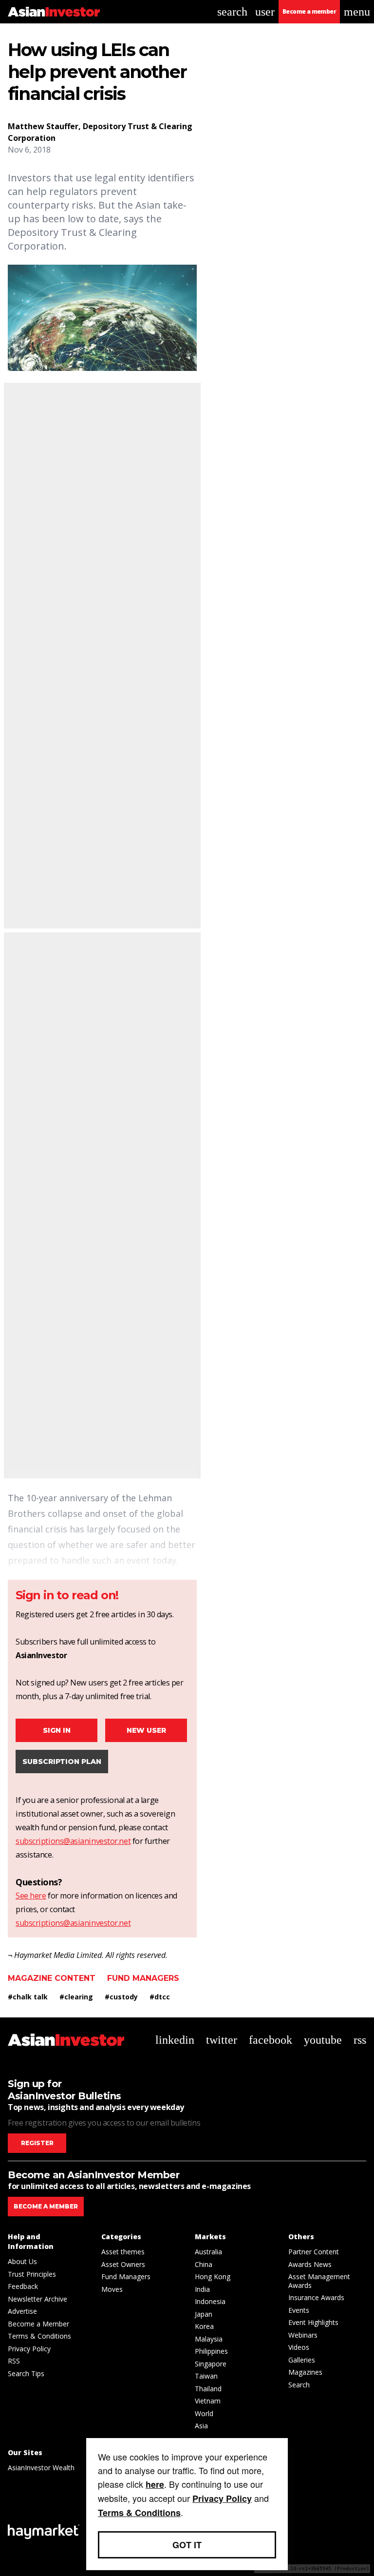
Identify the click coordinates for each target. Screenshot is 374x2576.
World (204, 2413)
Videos (299, 2347)
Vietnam (208, 2401)
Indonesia (210, 2301)
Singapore (211, 2364)
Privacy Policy (29, 2349)
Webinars (303, 2335)
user (265, 12)
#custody (121, 1997)
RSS (14, 2361)
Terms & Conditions (39, 2336)
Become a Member (38, 2324)
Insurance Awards (316, 2297)
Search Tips (26, 2373)
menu (357, 12)
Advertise (22, 2311)
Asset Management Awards (319, 2281)
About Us (22, 2261)
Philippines (211, 2351)
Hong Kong (213, 2276)
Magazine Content (52, 1978)
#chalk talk (28, 1997)
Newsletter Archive (37, 2299)
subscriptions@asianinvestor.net (73, 1841)
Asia (201, 2426)
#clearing (76, 1997)
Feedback (23, 2286)
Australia (208, 2252)
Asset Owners (123, 2264)
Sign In (57, 1730)
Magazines (305, 2372)
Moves (112, 2289)
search (232, 12)
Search (299, 2385)
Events (299, 2310)
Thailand (208, 2389)
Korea (204, 2326)
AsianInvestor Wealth (41, 2468)
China (204, 2264)
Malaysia (209, 2339)
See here (31, 1896)
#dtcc (160, 1997)
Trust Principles (32, 2274)
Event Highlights (313, 2322)
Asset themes (123, 2252)
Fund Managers (143, 1978)
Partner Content (314, 2252)
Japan (204, 2314)
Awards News (310, 2264)
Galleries (302, 2360)
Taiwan (206, 2376)
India (202, 2289)
